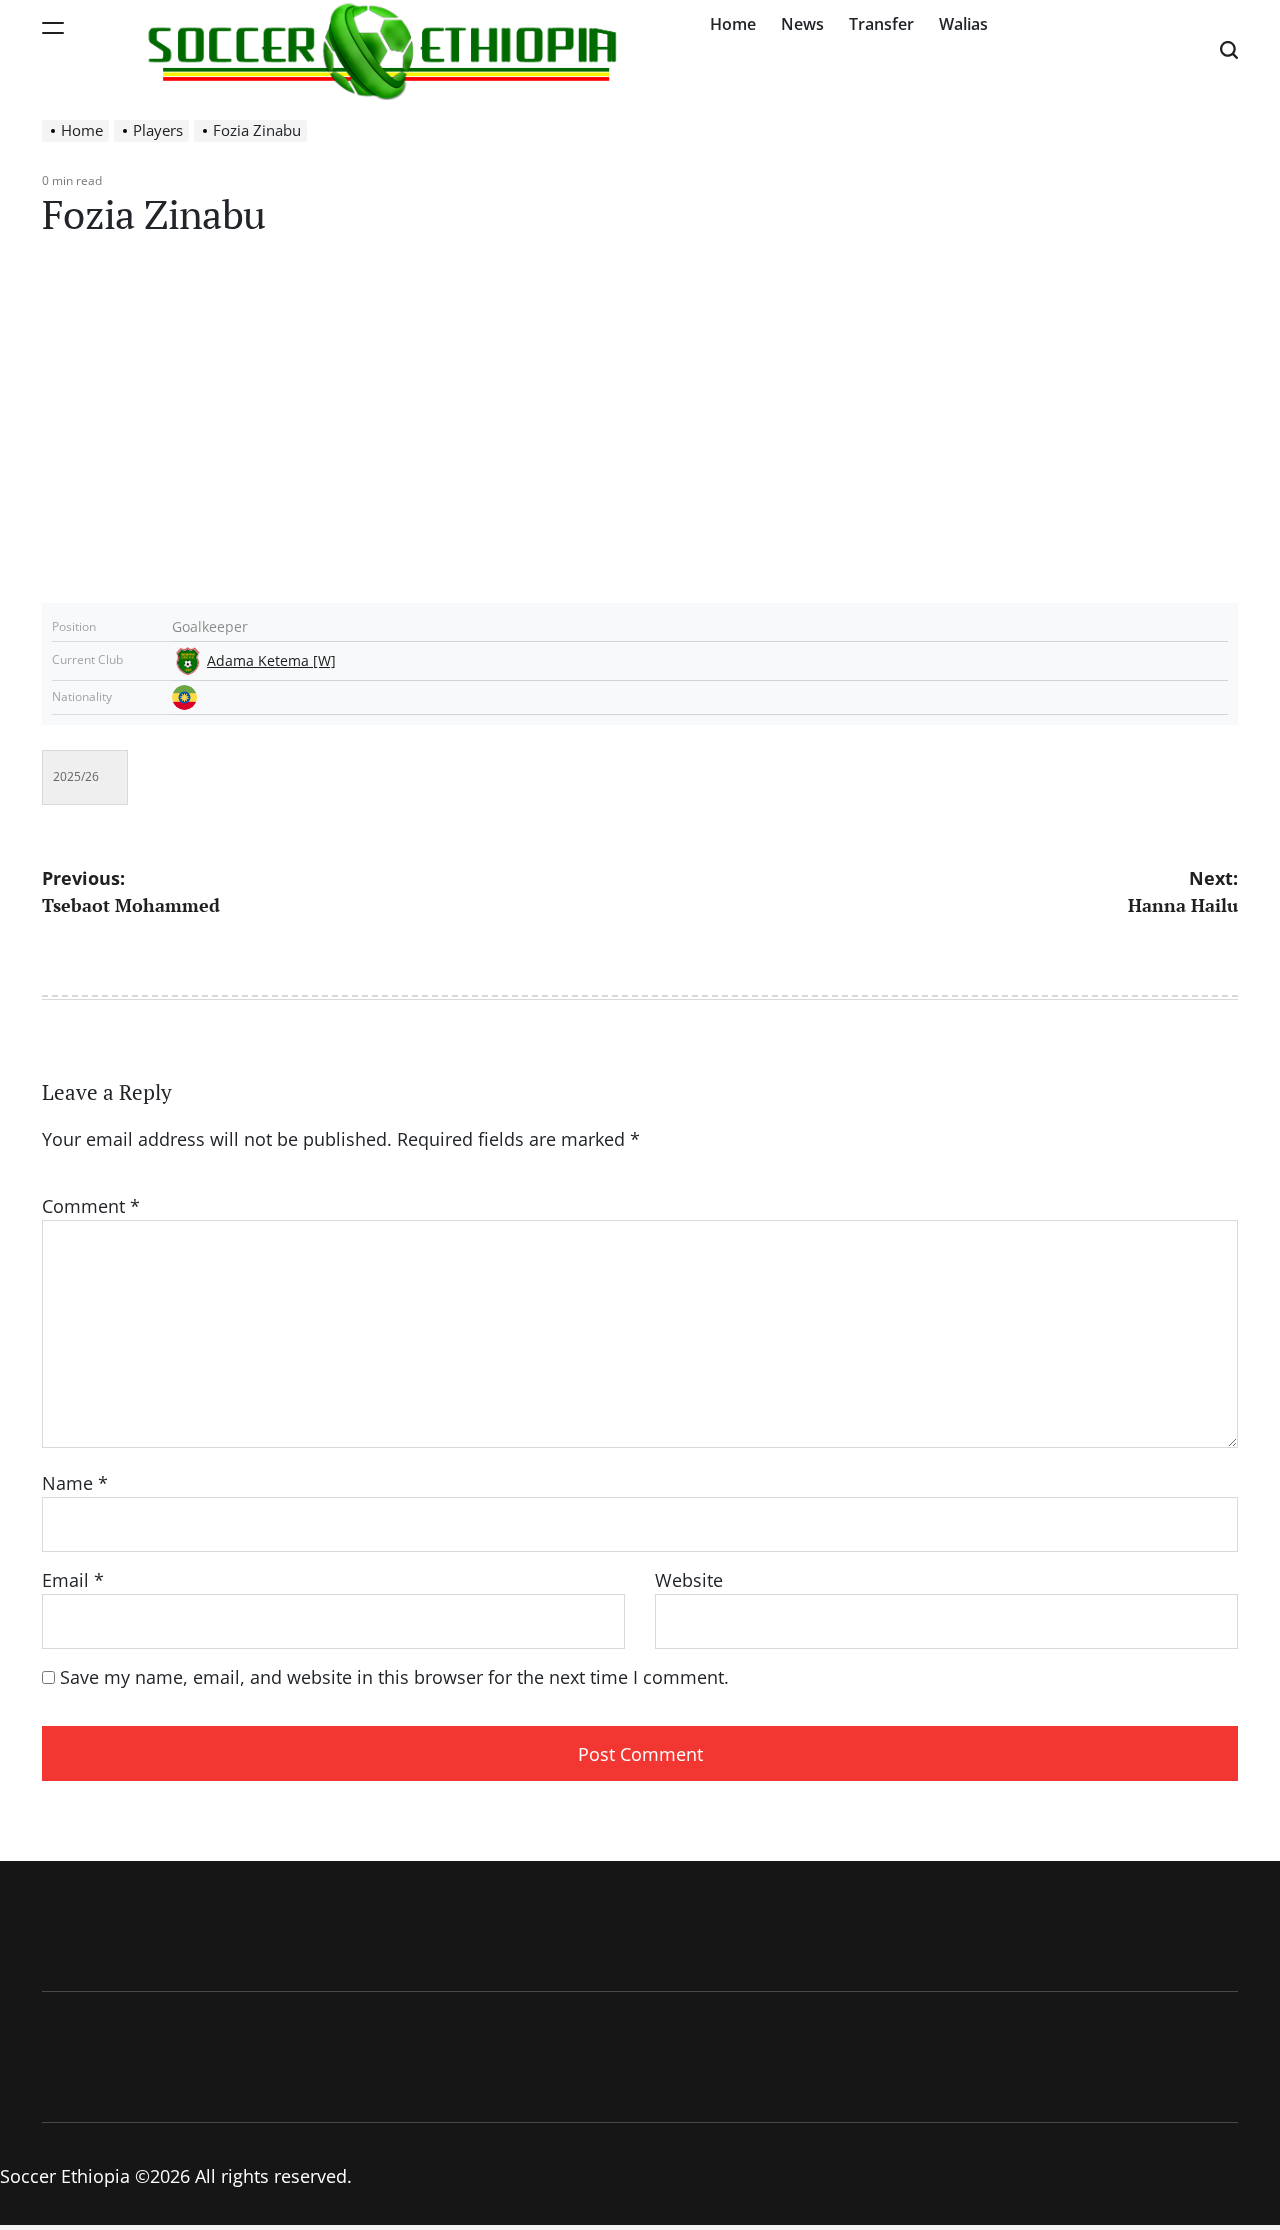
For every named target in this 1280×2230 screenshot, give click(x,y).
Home (733, 24)
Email (73, 1580)
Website (689, 1580)
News (802, 24)
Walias (963, 24)
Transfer (881, 24)
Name (75, 1483)
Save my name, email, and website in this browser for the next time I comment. (394, 1677)
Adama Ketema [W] (271, 661)
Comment (91, 1206)
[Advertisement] (640, 433)
